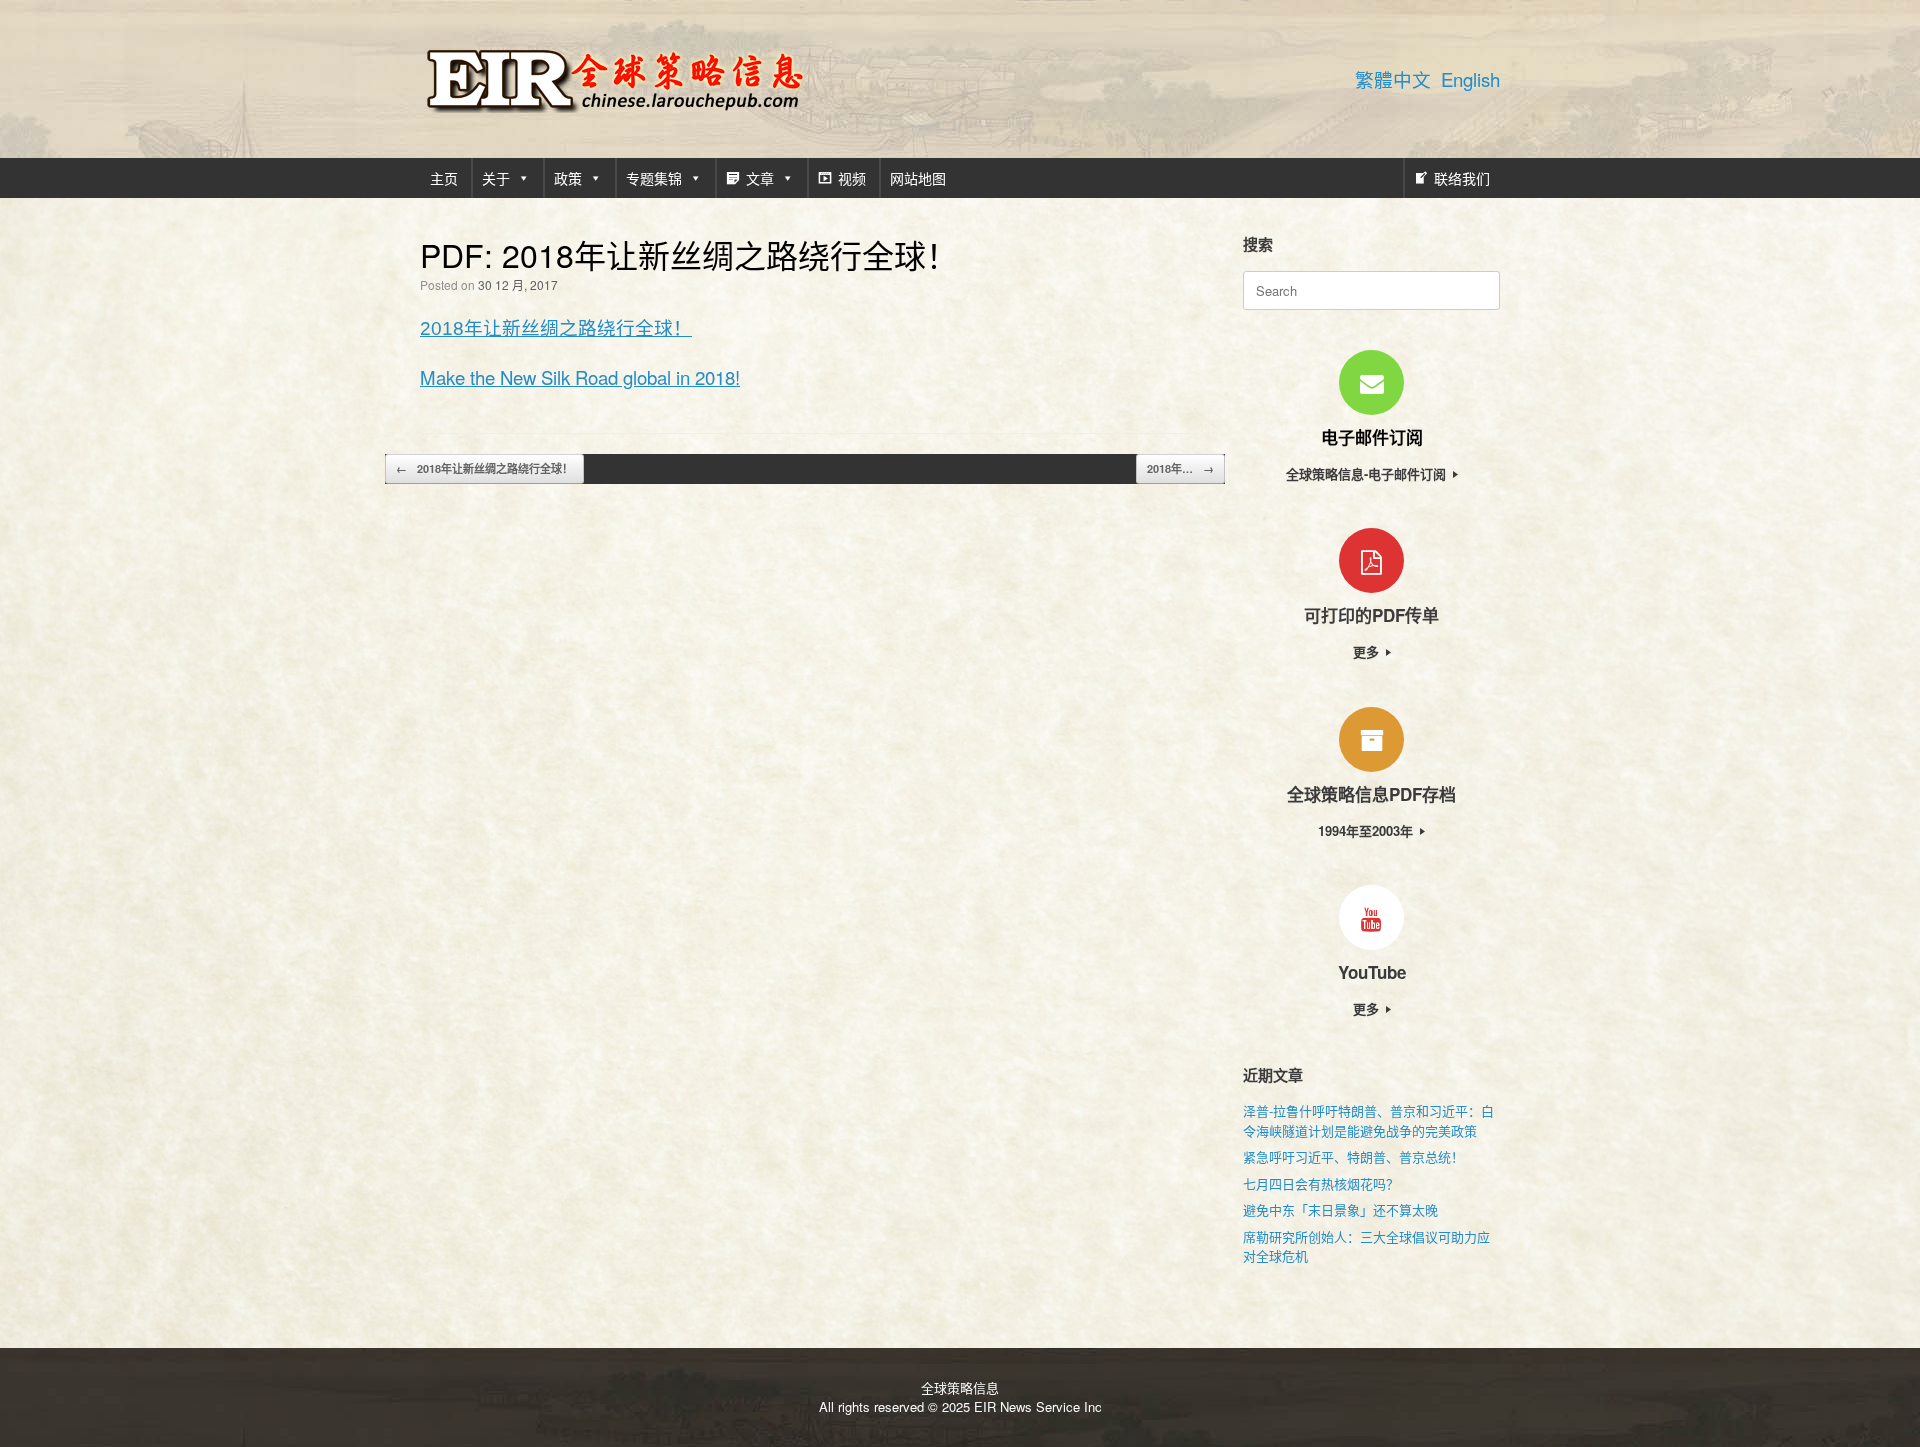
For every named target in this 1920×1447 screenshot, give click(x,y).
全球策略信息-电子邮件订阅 (1368, 473)
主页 (444, 178)
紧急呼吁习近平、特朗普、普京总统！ (1353, 1156)
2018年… (1180, 468)
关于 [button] (496, 178)
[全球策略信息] (615, 79)
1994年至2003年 (1367, 830)
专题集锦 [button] (654, 178)
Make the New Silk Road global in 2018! (580, 377)
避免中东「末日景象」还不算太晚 (1340, 1209)
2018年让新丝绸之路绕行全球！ (556, 328)
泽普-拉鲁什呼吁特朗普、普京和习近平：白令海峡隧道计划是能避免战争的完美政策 (1368, 1120)
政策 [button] (568, 178)
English (1470, 79)
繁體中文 (1393, 79)
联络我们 (1462, 178)
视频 (852, 178)
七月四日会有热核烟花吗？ (1321, 1183)
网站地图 (918, 178)
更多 (1368, 651)
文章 (760, 178)
